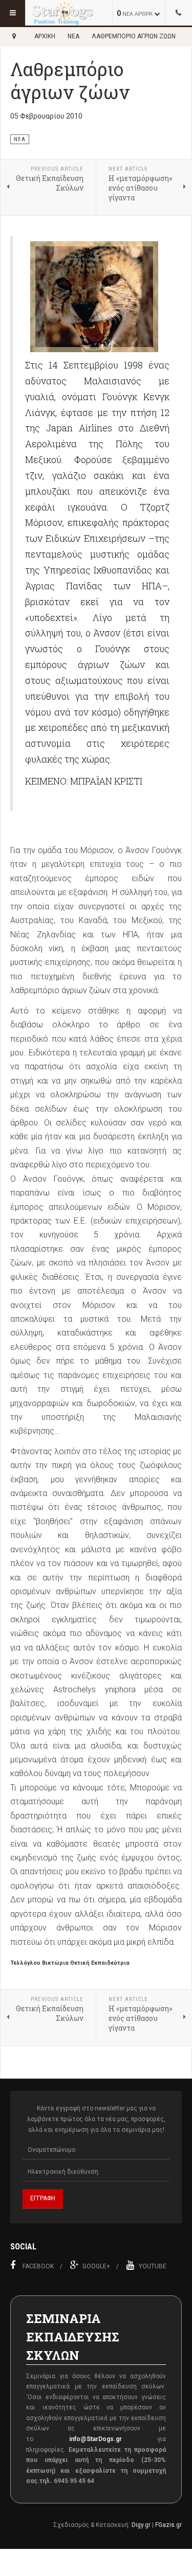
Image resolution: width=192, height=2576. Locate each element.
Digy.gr (141, 2525)
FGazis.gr (168, 2525)
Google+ (96, 2266)
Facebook (38, 2266)
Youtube (153, 2266)
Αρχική (45, 36)
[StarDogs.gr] (63, 13)
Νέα (73, 36)
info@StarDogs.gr (95, 2439)
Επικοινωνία (179, 13)
